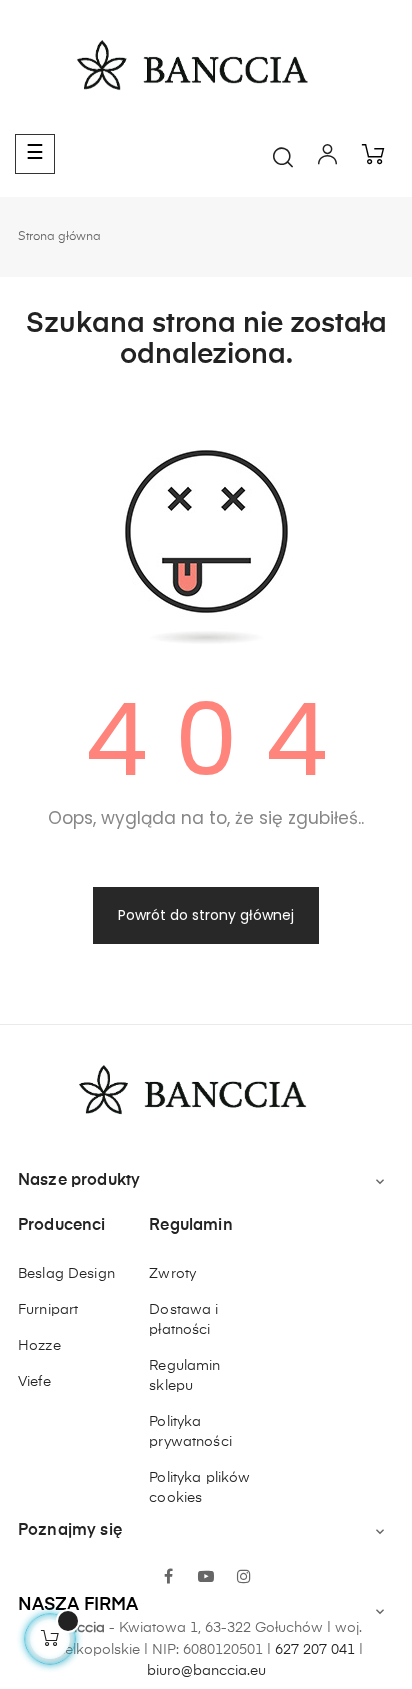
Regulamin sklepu (184, 1376)
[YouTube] (206, 1578)
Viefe (34, 1382)
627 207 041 (315, 1650)
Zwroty (172, 1274)
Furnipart (48, 1310)
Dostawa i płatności (183, 1320)
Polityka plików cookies (199, 1488)
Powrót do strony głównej (206, 915)
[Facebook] (168, 1578)
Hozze (39, 1346)
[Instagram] (244, 1578)
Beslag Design (66, 1274)
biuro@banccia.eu (206, 1671)
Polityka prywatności (190, 1432)
